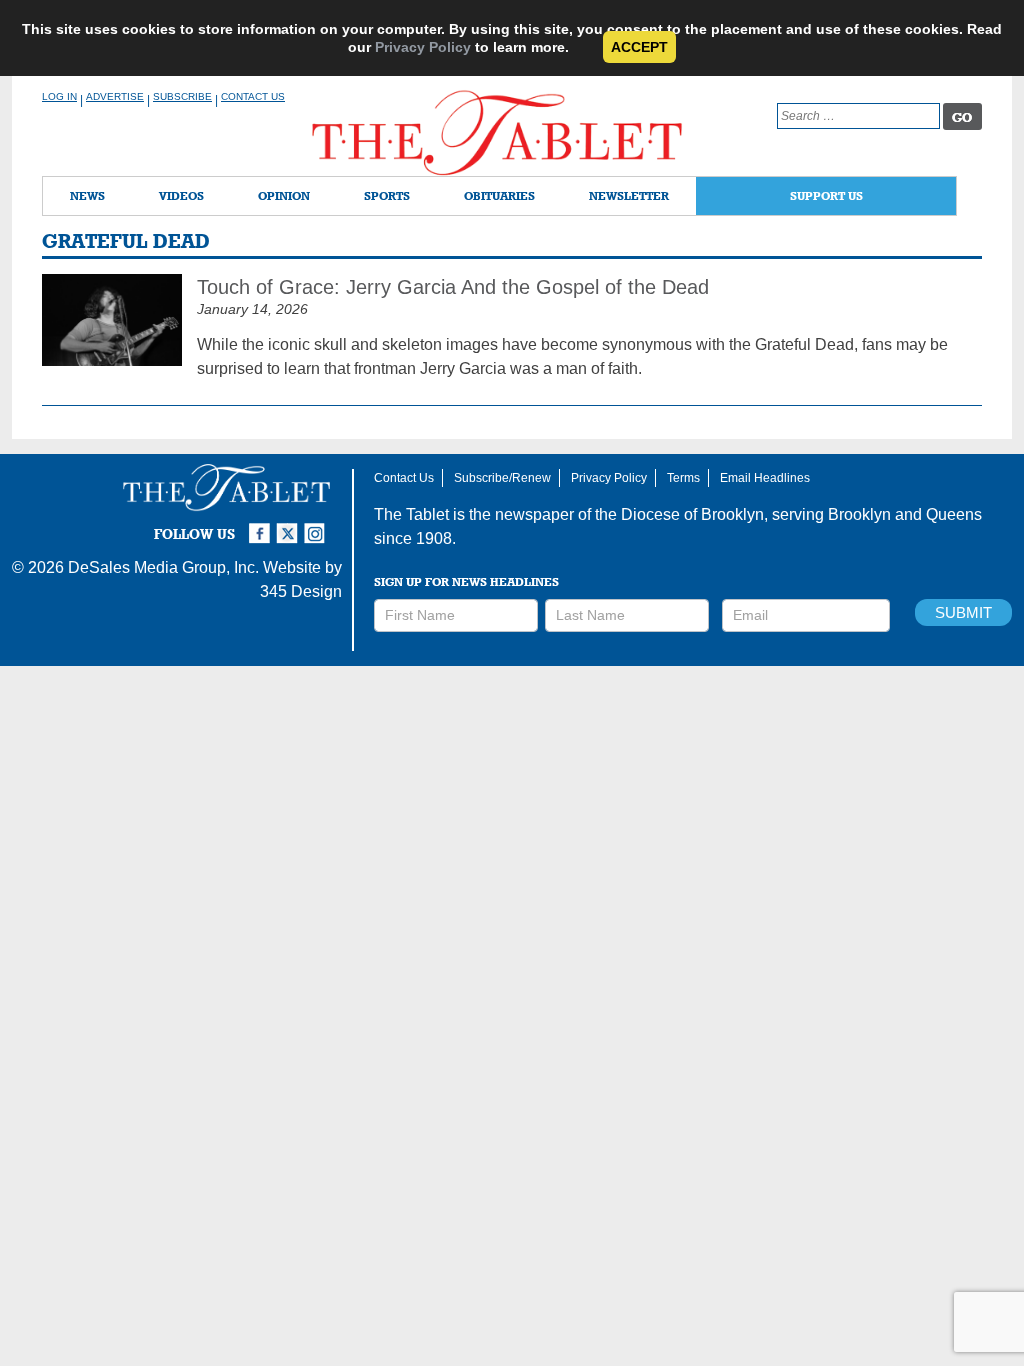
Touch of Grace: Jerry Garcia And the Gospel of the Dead (453, 287)
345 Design (301, 591)
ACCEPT (639, 47)
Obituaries (499, 195)
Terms (683, 478)
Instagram (318, 525)
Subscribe (182, 96)
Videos (181, 195)
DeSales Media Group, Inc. (163, 567)
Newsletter (629, 195)
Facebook (262, 525)
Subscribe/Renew (502, 478)
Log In (59, 96)
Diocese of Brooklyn (692, 514)
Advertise (115, 96)
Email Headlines (765, 478)
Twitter (290, 525)
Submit (963, 612)
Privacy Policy (423, 47)
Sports (387, 195)
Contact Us (253, 96)
